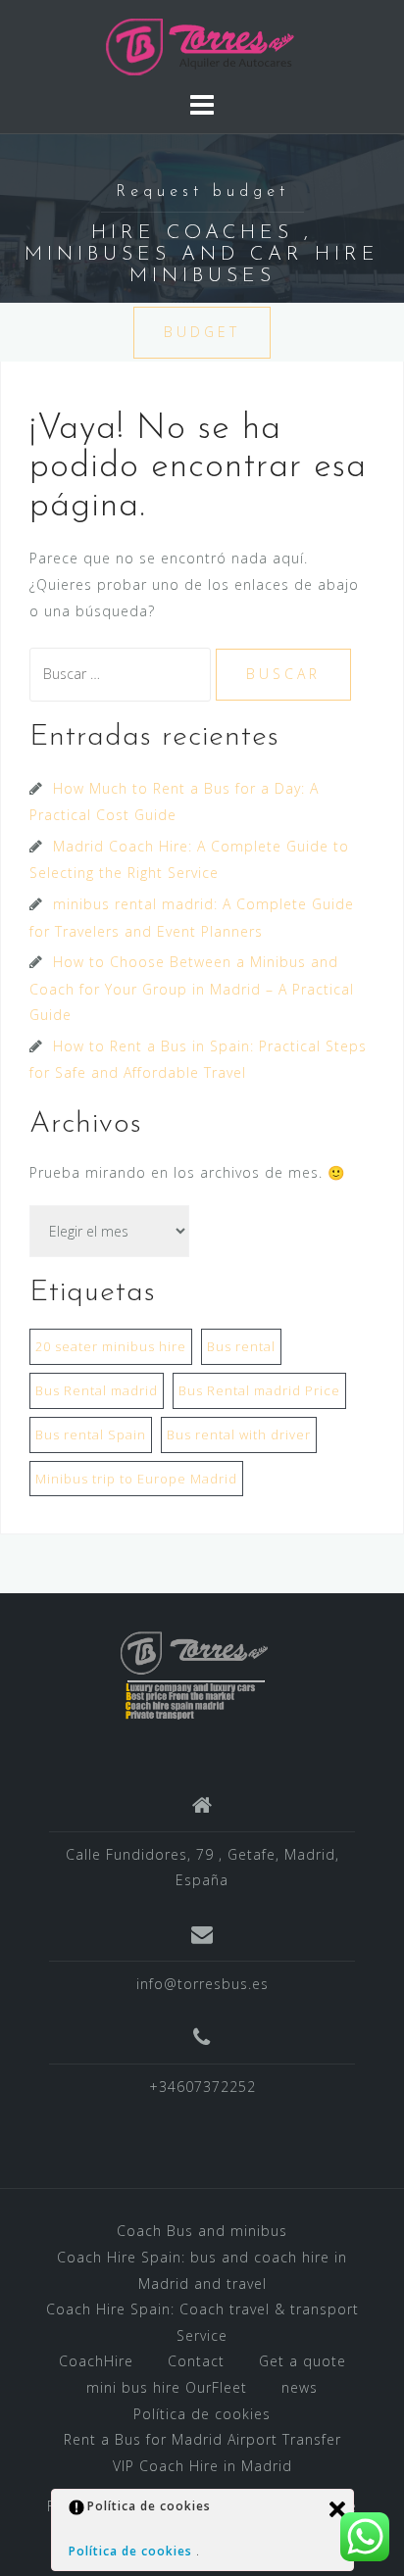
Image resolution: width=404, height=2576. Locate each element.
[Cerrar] (337, 2509)
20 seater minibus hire (111, 1346)
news (300, 2387)
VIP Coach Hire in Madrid (202, 2466)
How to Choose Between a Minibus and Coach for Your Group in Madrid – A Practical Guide (192, 988)
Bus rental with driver (239, 1434)
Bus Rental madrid (97, 1390)
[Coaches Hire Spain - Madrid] (202, 44)
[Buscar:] (123, 674)
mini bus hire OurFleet (167, 2387)
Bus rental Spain (91, 1434)
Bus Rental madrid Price (259, 1390)
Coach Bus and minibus (202, 2231)
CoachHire (96, 2361)
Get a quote (303, 2361)
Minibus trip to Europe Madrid (136, 1479)
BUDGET (202, 332)
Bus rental (241, 1346)
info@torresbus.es (202, 1984)
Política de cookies (202, 2414)
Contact (196, 2361)
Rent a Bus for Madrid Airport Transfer (202, 2439)
